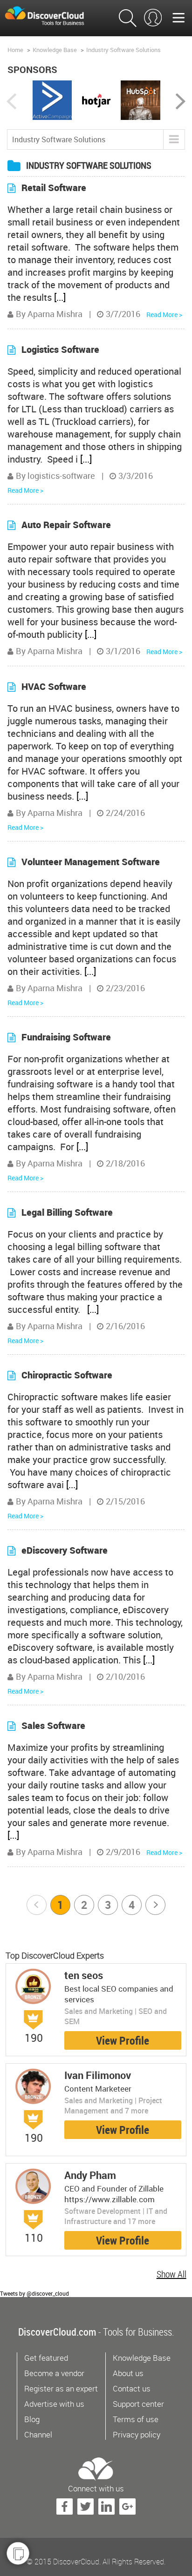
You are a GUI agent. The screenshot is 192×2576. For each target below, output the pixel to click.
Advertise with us (54, 2404)
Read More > (164, 315)
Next (156, 1905)
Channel (38, 2434)
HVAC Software (54, 686)
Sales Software (53, 1725)
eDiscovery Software (65, 1550)
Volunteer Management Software (91, 862)
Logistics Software (60, 349)
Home (15, 50)
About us (128, 2373)
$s (51, 16)
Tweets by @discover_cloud (34, 2293)
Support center (138, 2404)
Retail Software (54, 188)
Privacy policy (137, 2434)
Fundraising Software (66, 1037)
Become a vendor (54, 2373)
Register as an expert (61, 2388)
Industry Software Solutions (123, 50)
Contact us (132, 2388)
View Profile (123, 2040)
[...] (60, 297)
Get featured (46, 2358)
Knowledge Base (55, 50)
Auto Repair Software (66, 525)
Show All (171, 2274)
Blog (32, 2419)
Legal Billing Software (67, 1212)
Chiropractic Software (67, 1375)
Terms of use (136, 2419)
